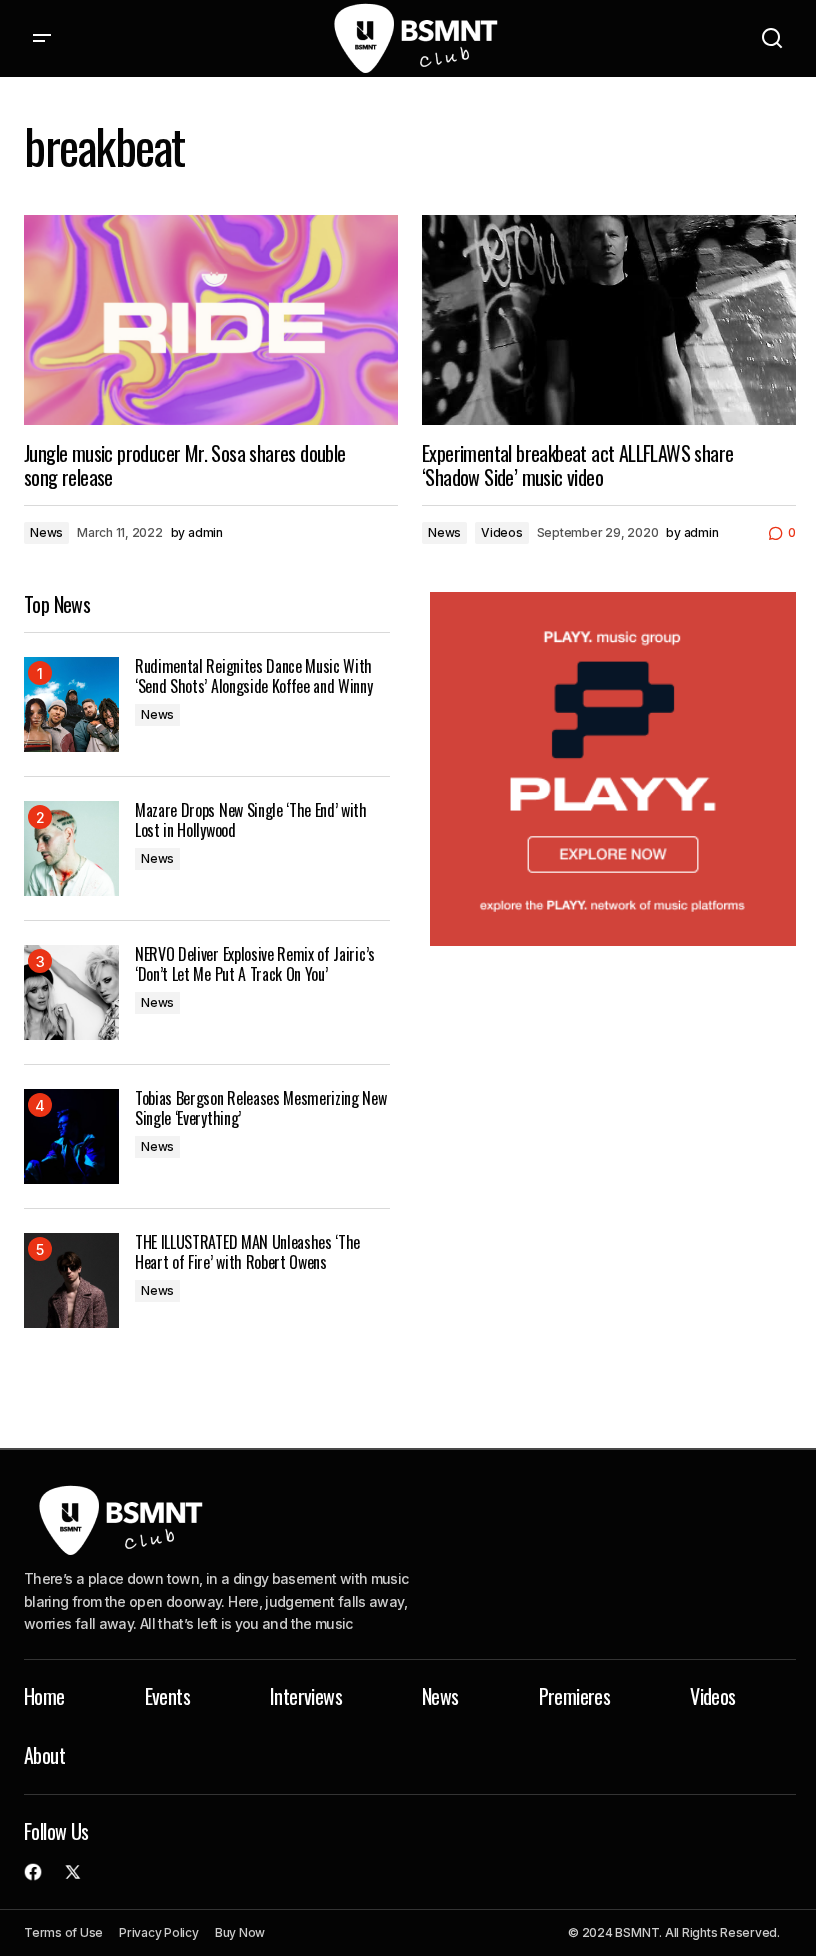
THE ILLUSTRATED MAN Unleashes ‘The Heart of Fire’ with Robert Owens (247, 1252)
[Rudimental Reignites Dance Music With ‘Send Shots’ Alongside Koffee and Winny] (71, 704)
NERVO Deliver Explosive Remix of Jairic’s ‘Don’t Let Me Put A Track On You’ (255, 964)
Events (167, 1696)
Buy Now (240, 1932)
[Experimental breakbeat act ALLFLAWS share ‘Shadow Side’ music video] (609, 320)
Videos (502, 532)
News (46, 532)
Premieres (575, 1696)
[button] (42, 38)
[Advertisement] (613, 769)
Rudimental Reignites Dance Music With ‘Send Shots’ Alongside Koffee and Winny (254, 676)
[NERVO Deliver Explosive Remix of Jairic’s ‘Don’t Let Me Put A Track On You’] (71, 992)
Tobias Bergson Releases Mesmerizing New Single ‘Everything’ (261, 1108)
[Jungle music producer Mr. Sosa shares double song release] (211, 320)
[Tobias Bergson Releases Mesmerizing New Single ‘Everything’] (71, 1136)
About (44, 1755)
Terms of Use (63, 1932)
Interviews (306, 1696)
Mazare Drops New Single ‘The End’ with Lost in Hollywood (251, 820)
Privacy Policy (159, 1932)
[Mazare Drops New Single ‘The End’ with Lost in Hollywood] (71, 848)
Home (44, 1696)
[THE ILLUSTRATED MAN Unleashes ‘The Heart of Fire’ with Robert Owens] (71, 1280)
